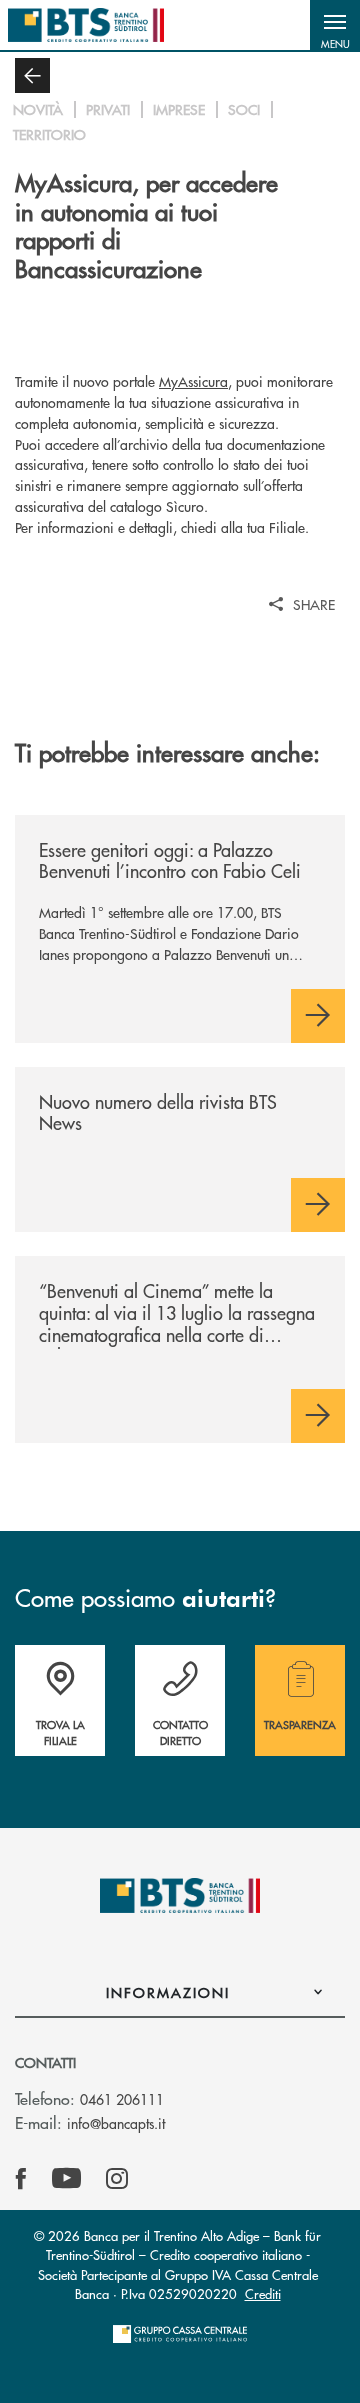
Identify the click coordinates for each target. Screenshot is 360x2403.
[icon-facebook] (21, 2179)
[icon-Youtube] (66, 2179)
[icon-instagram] (117, 2179)
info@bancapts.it (116, 2123)
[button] (335, 25)
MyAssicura (193, 381)
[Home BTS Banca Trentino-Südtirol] (86, 25)
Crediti (263, 2293)
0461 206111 (122, 2099)
